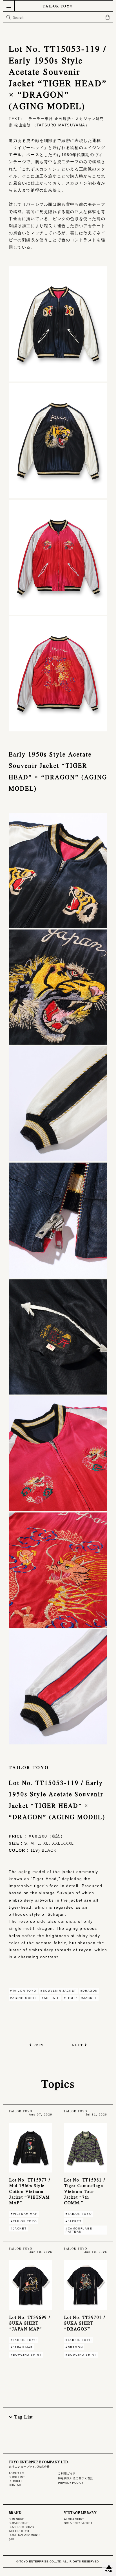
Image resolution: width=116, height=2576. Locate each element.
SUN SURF (16, 2519)
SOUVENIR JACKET (78, 2523)
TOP (109, 2571)
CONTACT (16, 2485)
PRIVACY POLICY (71, 2483)
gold (12, 2539)
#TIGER (71, 1998)
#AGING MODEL (24, 1998)
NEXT (77, 2045)
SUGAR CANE (19, 2523)
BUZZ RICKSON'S (21, 2527)
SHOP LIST (17, 2477)
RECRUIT (15, 2481)
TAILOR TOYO (58, 6)
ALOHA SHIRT (74, 2519)
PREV (39, 2045)
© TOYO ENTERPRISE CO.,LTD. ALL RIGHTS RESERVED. (58, 2561)
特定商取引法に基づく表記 (76, 2478)
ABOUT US (16, 2473)
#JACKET (89, 1998)
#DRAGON (89, 1991)
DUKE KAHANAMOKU (24, 2535)
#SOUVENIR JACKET (58, 1991)
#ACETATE (51, 1998)
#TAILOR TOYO (23, 1991)
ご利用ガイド (67, 2473)
